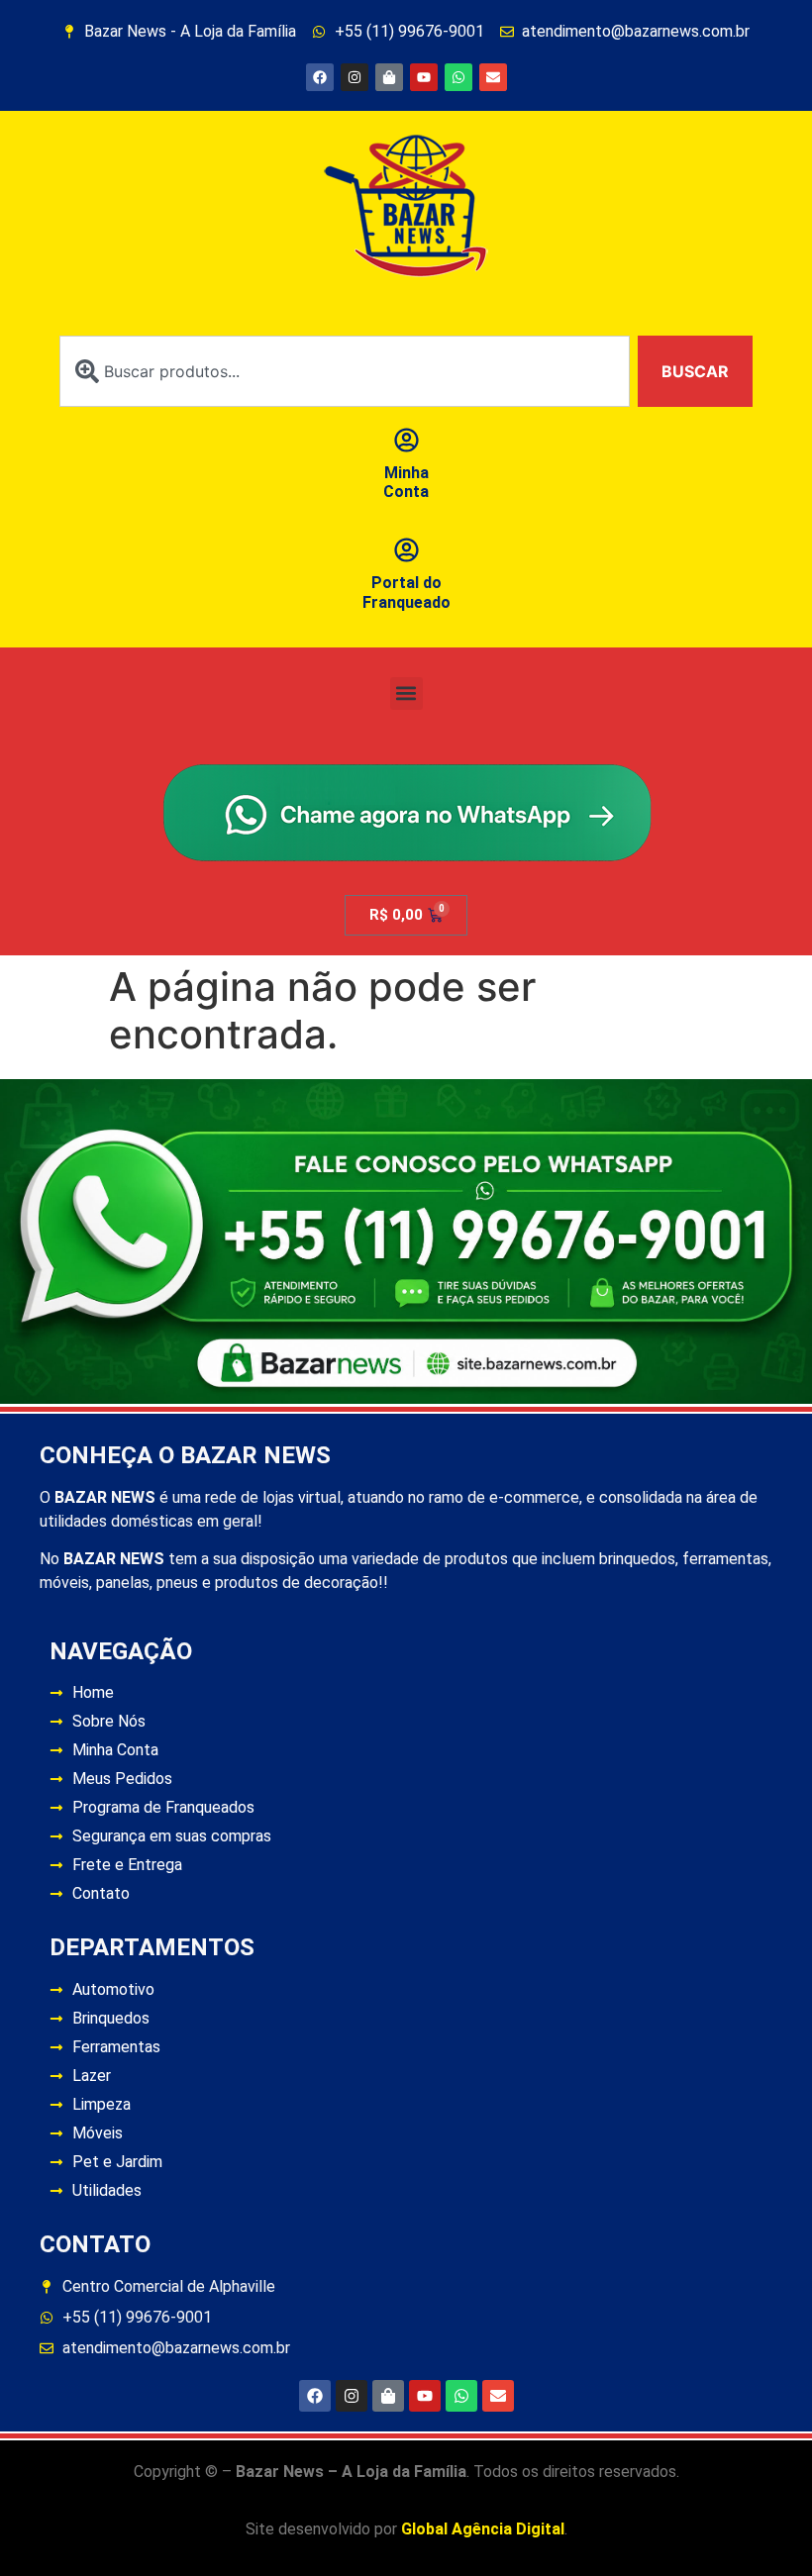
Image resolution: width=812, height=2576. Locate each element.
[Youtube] (424, 77)
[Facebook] (320, 77)
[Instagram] (355, 77)
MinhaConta (406, 482)
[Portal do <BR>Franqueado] (406, 550)
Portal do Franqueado (406, 592)
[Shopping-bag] (389, 77)
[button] (406, 694)
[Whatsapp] (458, 77)
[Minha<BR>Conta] (406, 440)
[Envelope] (493, 77)
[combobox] (345, 371)
